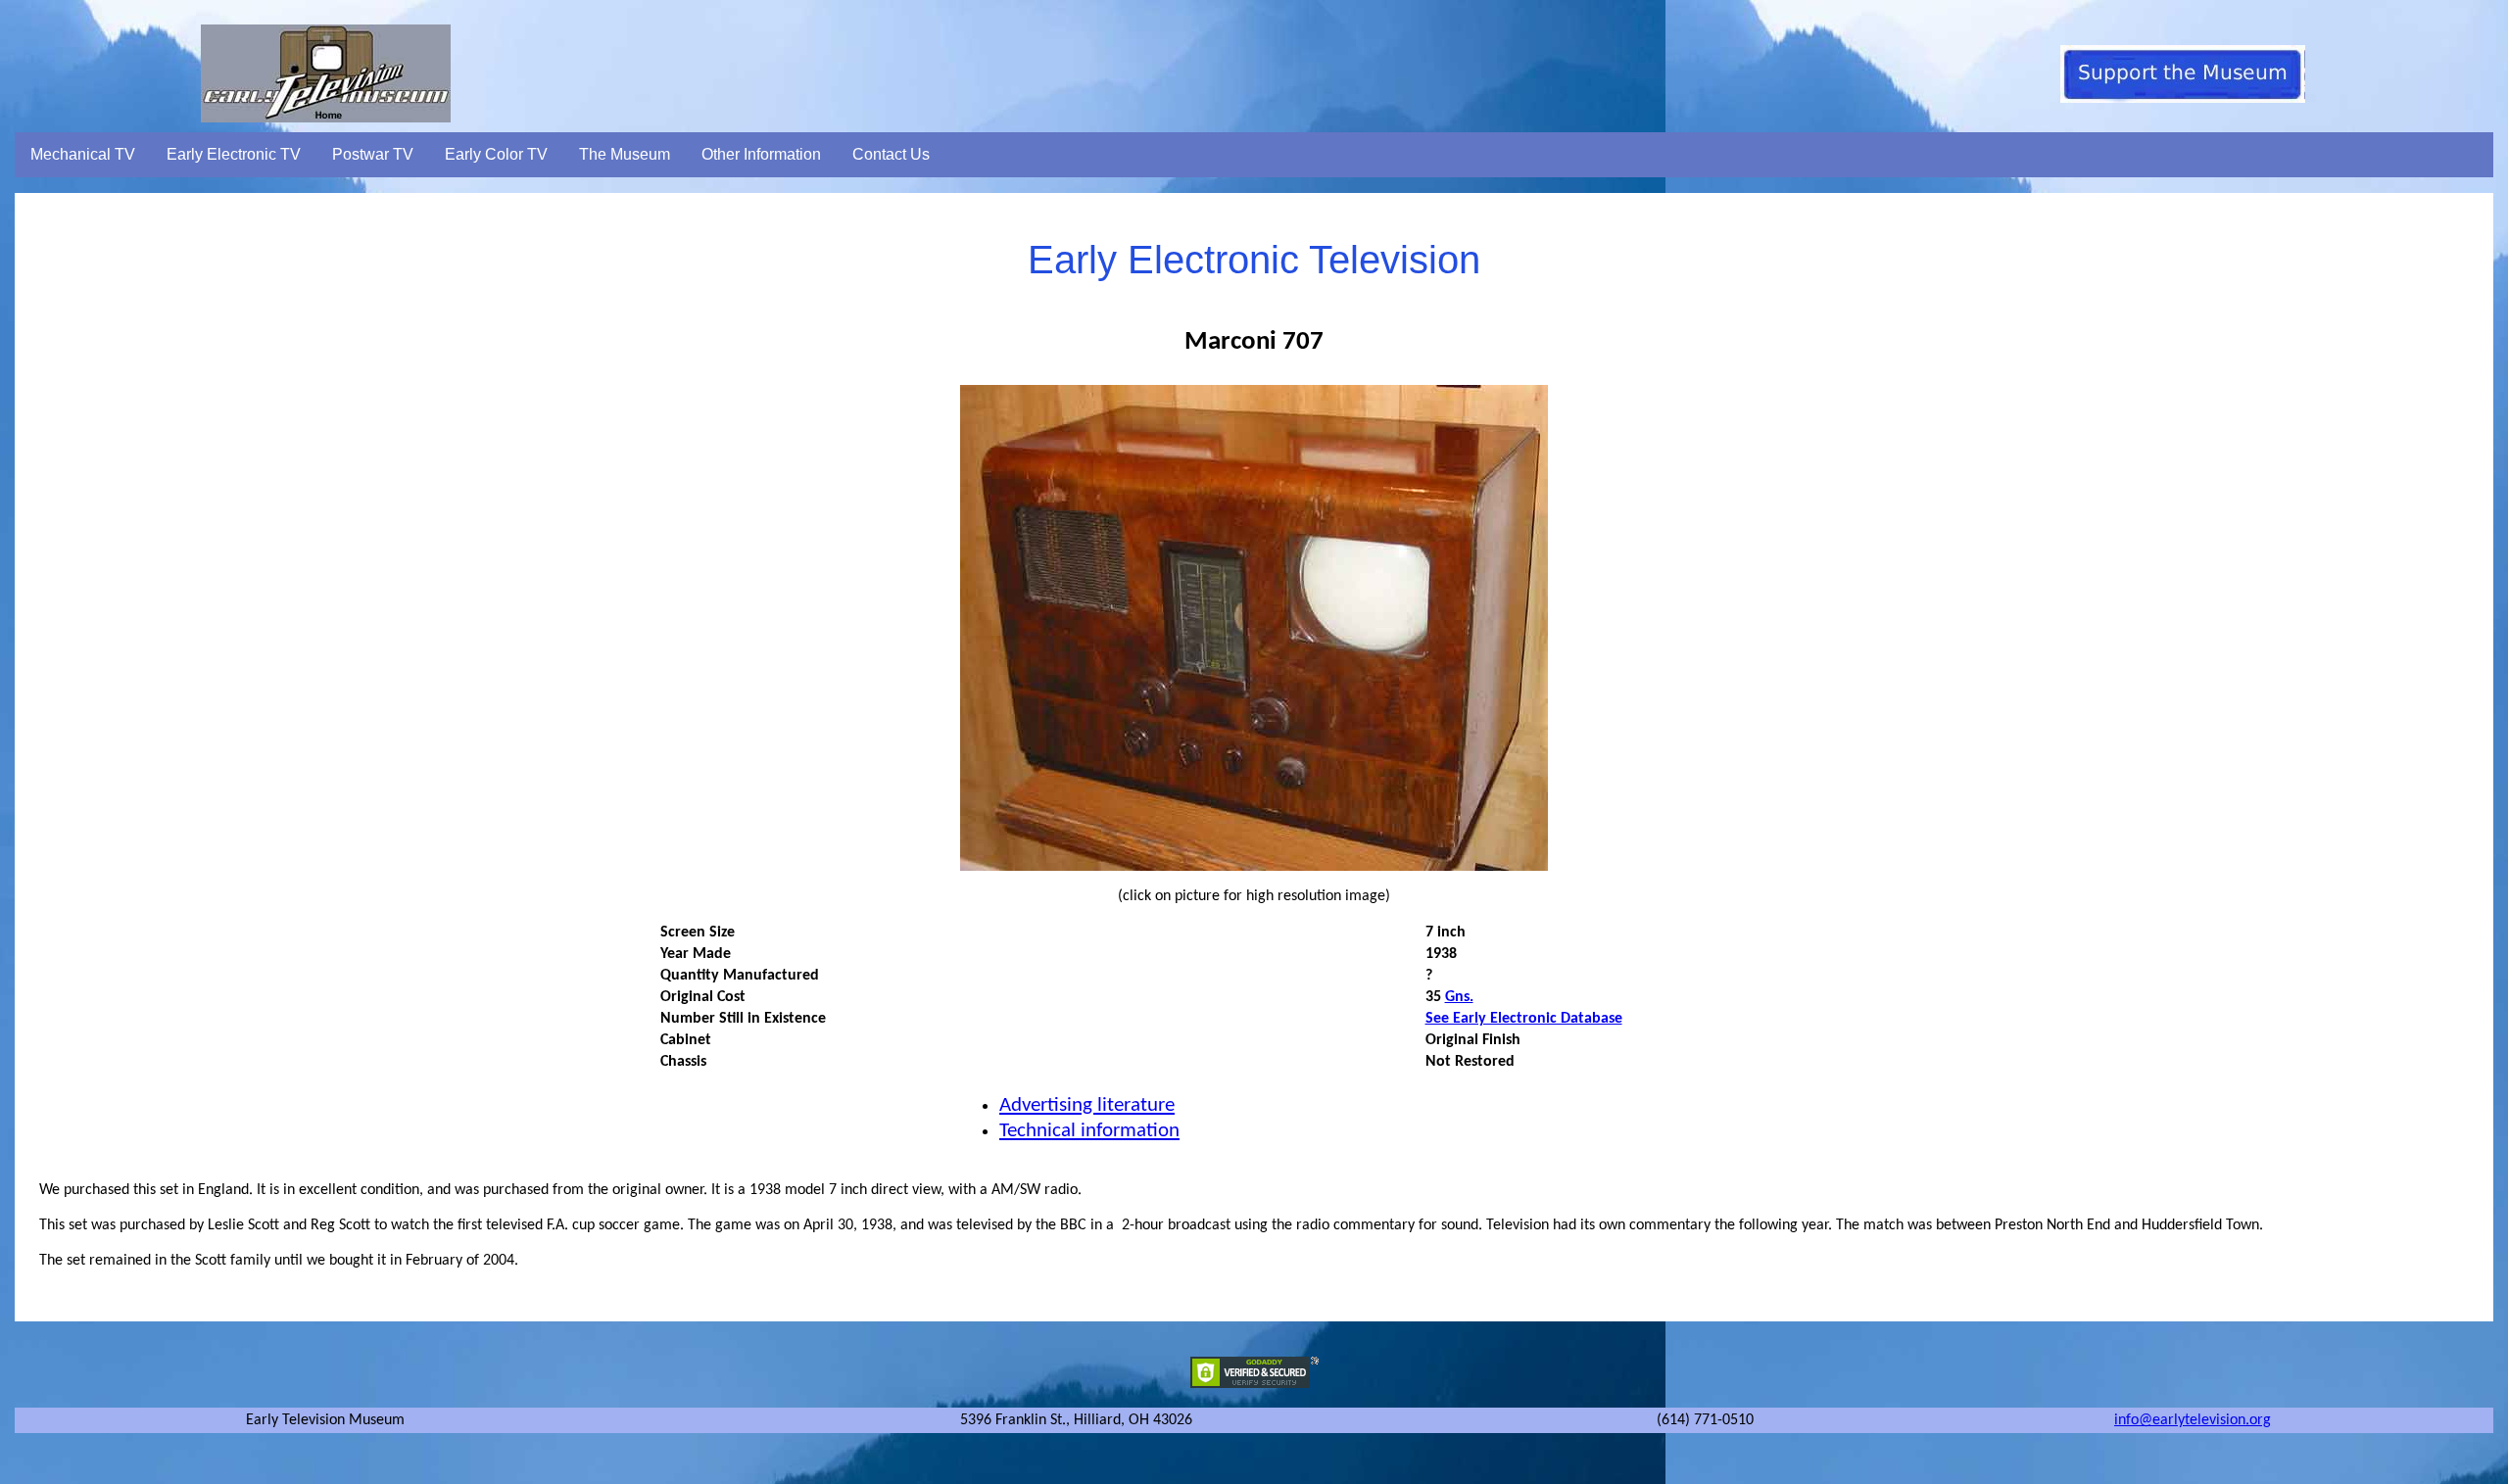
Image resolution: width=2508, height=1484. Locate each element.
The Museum (625, 154)
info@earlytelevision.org (2193, 1420)
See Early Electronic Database (1524, 1019)
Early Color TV (496, 154)
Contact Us (891, 154)
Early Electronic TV (234, 154)
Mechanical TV (83, 154)
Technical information (1089, 1131)
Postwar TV (373, 154)
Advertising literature (1087, 1105)
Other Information (761, 154)
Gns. (1459, 997)
